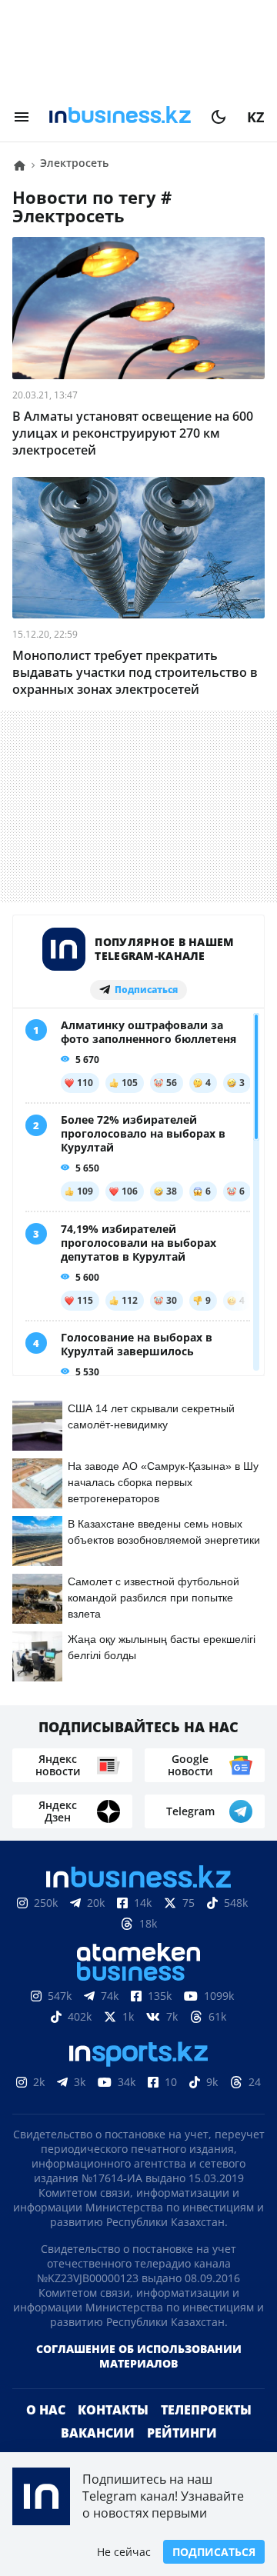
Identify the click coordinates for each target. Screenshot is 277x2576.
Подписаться (214, 2552)
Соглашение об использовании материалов (139, 2356)
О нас (46, 2410)
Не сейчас (124, 2552)
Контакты (113, 2410)
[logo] (120, 117)
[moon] (219, 117)
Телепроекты (206, 2410)
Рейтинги (182, 2433)
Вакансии (98, 2433)
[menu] (22, 117)
